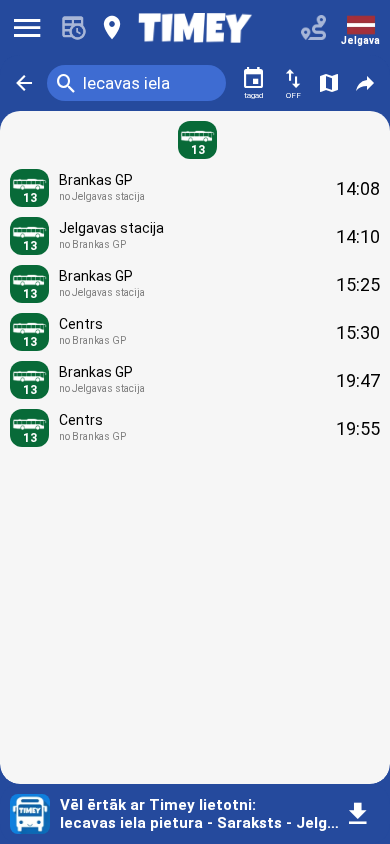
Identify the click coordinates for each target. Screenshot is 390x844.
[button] (24, 83)
